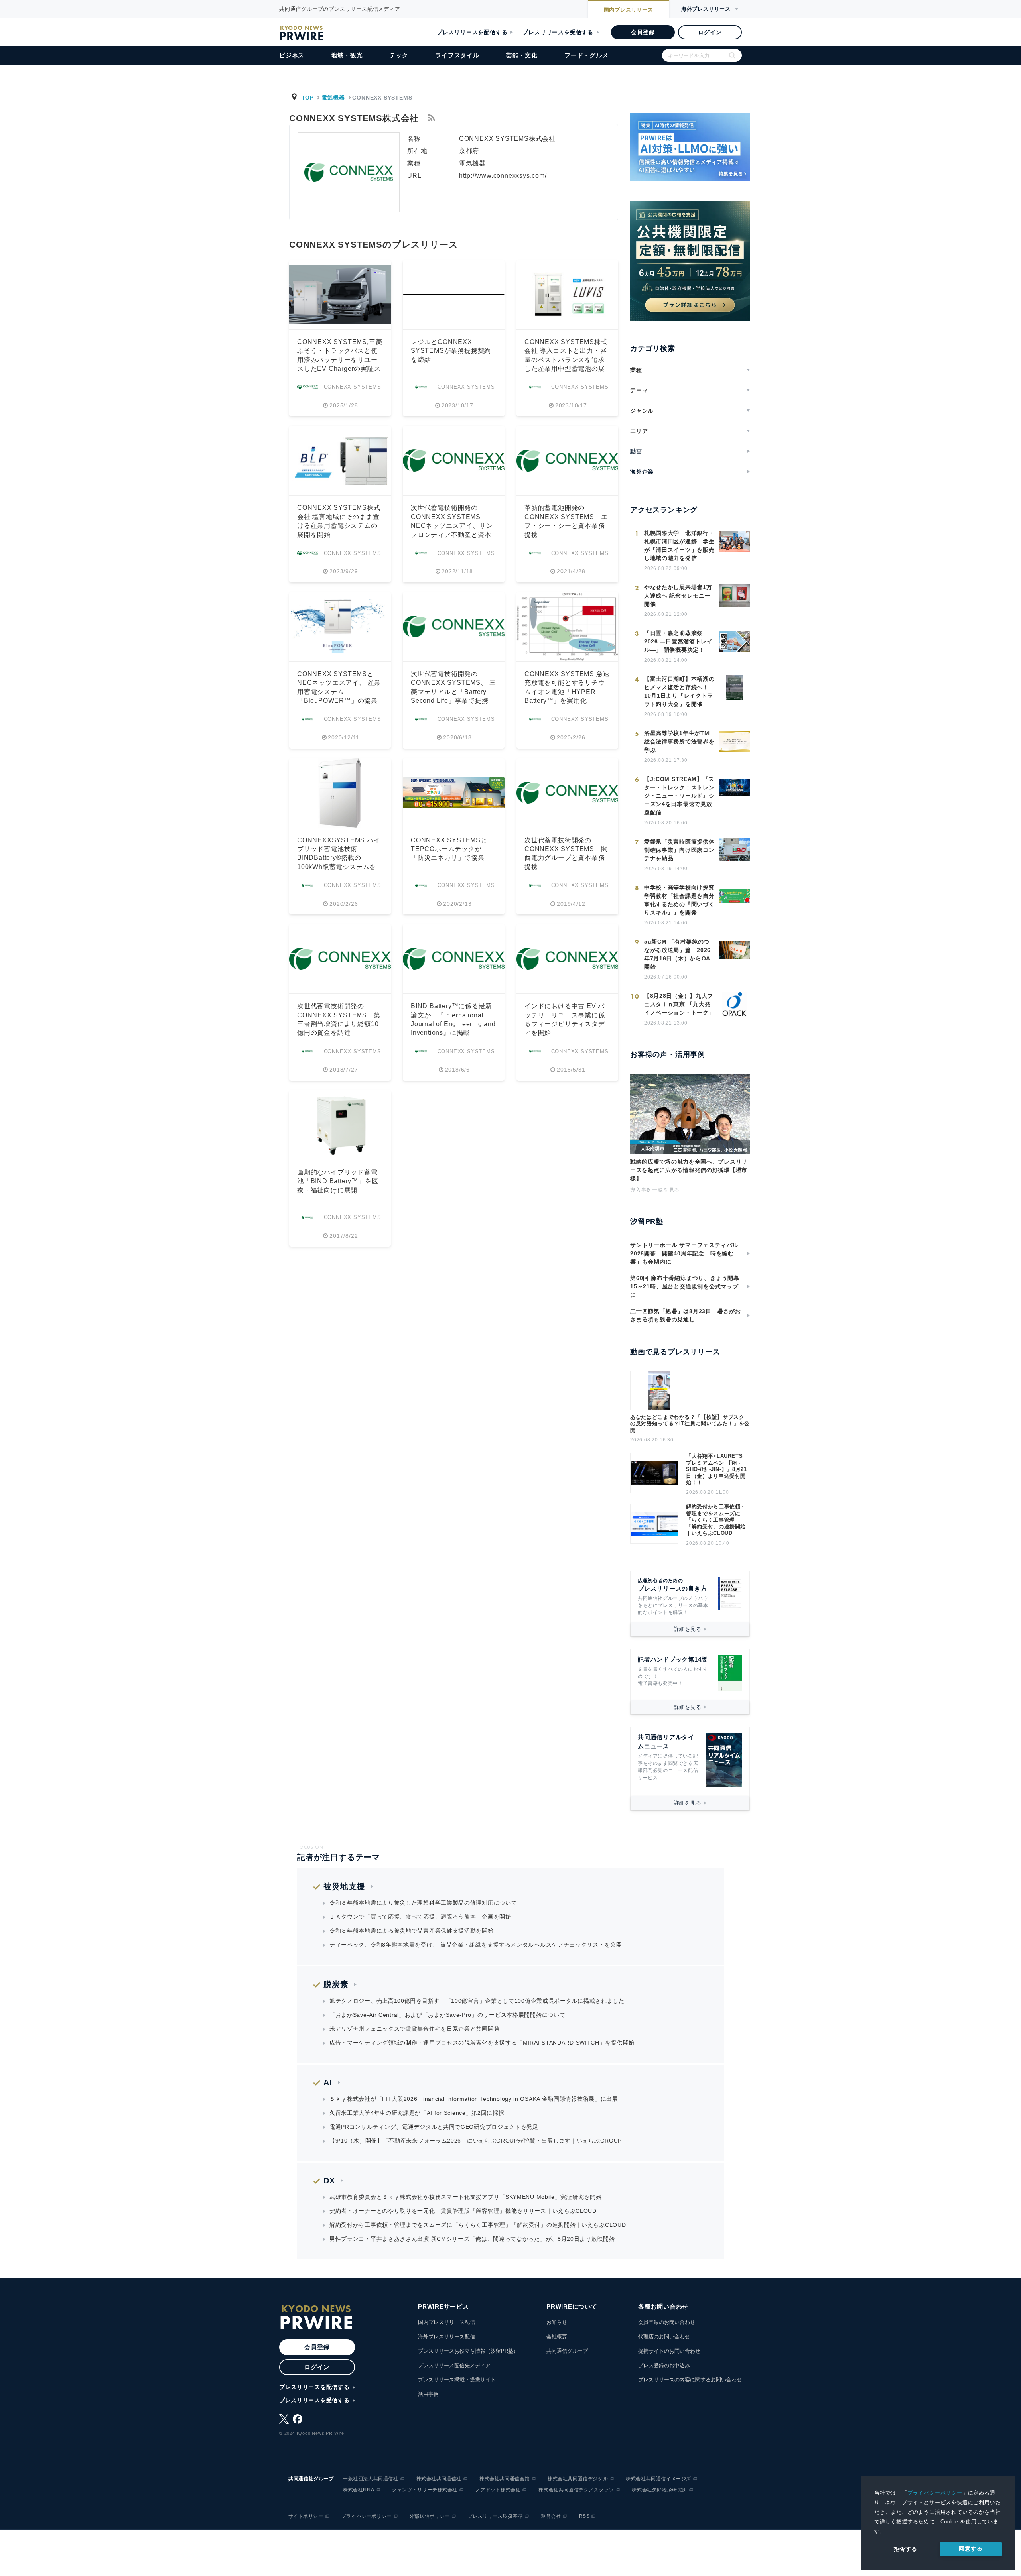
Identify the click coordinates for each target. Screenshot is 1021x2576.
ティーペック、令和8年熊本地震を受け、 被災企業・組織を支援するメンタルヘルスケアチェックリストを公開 (476, 1945)
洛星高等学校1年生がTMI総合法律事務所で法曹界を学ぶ (679, 741)
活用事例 (428, 2394)
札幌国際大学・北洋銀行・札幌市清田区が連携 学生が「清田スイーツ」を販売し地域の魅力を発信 (679, 546)
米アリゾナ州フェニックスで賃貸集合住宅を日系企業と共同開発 (414, 2029)
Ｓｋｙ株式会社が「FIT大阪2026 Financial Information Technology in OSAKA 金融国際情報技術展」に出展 (474, 2099)
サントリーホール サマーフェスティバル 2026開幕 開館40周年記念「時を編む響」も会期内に (684, 1253)
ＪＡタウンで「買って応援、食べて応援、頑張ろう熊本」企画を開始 (420, 1917)
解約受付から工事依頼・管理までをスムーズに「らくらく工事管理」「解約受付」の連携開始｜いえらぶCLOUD (716, 1520)
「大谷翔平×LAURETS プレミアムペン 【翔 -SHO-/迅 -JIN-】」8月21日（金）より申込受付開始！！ (716, 1469)
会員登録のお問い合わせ (667, 2322)
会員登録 (643, 32)
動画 (636, 451)
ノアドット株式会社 (498, 2490)
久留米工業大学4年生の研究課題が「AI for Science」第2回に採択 (417, 2113)
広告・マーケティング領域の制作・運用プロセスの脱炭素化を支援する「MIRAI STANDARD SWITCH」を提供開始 (482, 2043)
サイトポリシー (306, 2516)
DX (329, 2181)
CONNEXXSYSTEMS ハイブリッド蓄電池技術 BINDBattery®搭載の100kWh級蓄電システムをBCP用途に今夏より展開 (339, 858)
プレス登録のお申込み (664, 2365)
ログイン (710, 32)
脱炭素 (336, 1984)
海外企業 (642, 472)
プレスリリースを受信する (558, 32)
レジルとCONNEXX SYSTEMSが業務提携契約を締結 (451, 351)
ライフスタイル (457, 55)
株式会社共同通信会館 (505, 2479)
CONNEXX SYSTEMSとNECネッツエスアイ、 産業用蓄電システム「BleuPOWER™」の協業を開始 (339, 692)
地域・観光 (347, 55)
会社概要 (557, 2337)
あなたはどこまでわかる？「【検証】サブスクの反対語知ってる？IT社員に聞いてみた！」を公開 (690, 1424)
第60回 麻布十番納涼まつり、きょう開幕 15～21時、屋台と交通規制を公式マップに (688, 1286)
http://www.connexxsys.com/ (503, 176)
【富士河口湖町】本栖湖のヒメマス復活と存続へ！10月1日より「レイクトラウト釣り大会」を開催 (679, 691)
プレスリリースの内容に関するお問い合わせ (690, 2380)
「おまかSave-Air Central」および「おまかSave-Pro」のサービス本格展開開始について (447, 2015)
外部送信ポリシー (430, 2516)
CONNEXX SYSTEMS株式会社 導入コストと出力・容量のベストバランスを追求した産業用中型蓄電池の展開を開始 (566, 360)
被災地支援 (344, 1886)
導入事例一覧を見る (655, 1190)
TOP (308, 98)
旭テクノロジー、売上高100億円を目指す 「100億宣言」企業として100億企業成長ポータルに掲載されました (477, 2001)
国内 (629, 10)
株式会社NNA (359, 2490)
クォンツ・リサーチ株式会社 (425, 2490)
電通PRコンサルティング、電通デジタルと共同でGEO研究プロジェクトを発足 (434, 2127)
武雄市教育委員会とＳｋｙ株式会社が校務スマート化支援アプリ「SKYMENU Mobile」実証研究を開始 (465, 2197)
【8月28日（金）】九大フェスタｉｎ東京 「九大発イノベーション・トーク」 (679, 1004)
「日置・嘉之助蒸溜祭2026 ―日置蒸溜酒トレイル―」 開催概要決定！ (678, 641)
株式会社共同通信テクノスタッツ (576, 2490)
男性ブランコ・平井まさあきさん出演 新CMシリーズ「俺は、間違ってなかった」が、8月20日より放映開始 (472, 2239)
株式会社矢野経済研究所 (659, 2490)
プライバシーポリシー (935, 2493)
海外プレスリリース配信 (446, 2337)
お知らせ (557, 2322)
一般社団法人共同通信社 (371, 2479)
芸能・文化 (522, 55)
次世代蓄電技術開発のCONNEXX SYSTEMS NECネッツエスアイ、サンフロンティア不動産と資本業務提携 (452, 526)
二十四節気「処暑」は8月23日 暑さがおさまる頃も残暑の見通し (686, 1315)
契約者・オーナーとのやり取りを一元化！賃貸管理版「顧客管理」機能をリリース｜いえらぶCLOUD (463, 2211)
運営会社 (551, 2516)
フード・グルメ (586, 55)
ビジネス (292, 55)
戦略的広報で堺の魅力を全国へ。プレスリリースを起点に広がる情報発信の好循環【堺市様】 (689, 1170)
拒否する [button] (906, 2549)
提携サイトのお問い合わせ (669, 2351)
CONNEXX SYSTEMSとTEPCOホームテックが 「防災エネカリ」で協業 (449, 849)
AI (328, 2082)
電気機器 (333, 98)
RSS (584, 2516)
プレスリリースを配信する (472, 32)
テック (399, 55)
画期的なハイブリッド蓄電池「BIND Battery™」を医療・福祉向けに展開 (338, 1181)
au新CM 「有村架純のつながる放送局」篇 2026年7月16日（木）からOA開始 (677, 954)
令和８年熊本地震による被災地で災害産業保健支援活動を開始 (412, 1931)
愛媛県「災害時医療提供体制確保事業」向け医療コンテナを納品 (679, 850)
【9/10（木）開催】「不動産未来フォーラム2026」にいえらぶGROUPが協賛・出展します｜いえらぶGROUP (476, 2141)
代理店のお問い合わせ (664, 2337)
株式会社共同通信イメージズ (658, 2479)
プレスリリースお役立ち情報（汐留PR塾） (468, 2351)
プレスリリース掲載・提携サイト (457, 2380)
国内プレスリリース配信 (446, 2322)
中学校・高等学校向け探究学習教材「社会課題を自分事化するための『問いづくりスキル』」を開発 (679, 900)
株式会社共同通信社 (439, 2479)
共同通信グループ (567, 2351)
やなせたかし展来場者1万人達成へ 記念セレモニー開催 (678, 596)
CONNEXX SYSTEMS (353, 387)
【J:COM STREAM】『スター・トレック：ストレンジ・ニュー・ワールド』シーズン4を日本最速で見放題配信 (679, 796)
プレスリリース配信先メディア (454, 2365)
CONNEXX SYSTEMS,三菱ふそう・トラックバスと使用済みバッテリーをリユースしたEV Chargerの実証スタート (340, 360)
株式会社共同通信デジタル (578, 2479)
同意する (971, 2548)
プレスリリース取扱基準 (496, 2516)
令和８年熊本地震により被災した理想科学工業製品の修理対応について (423, 1903)
